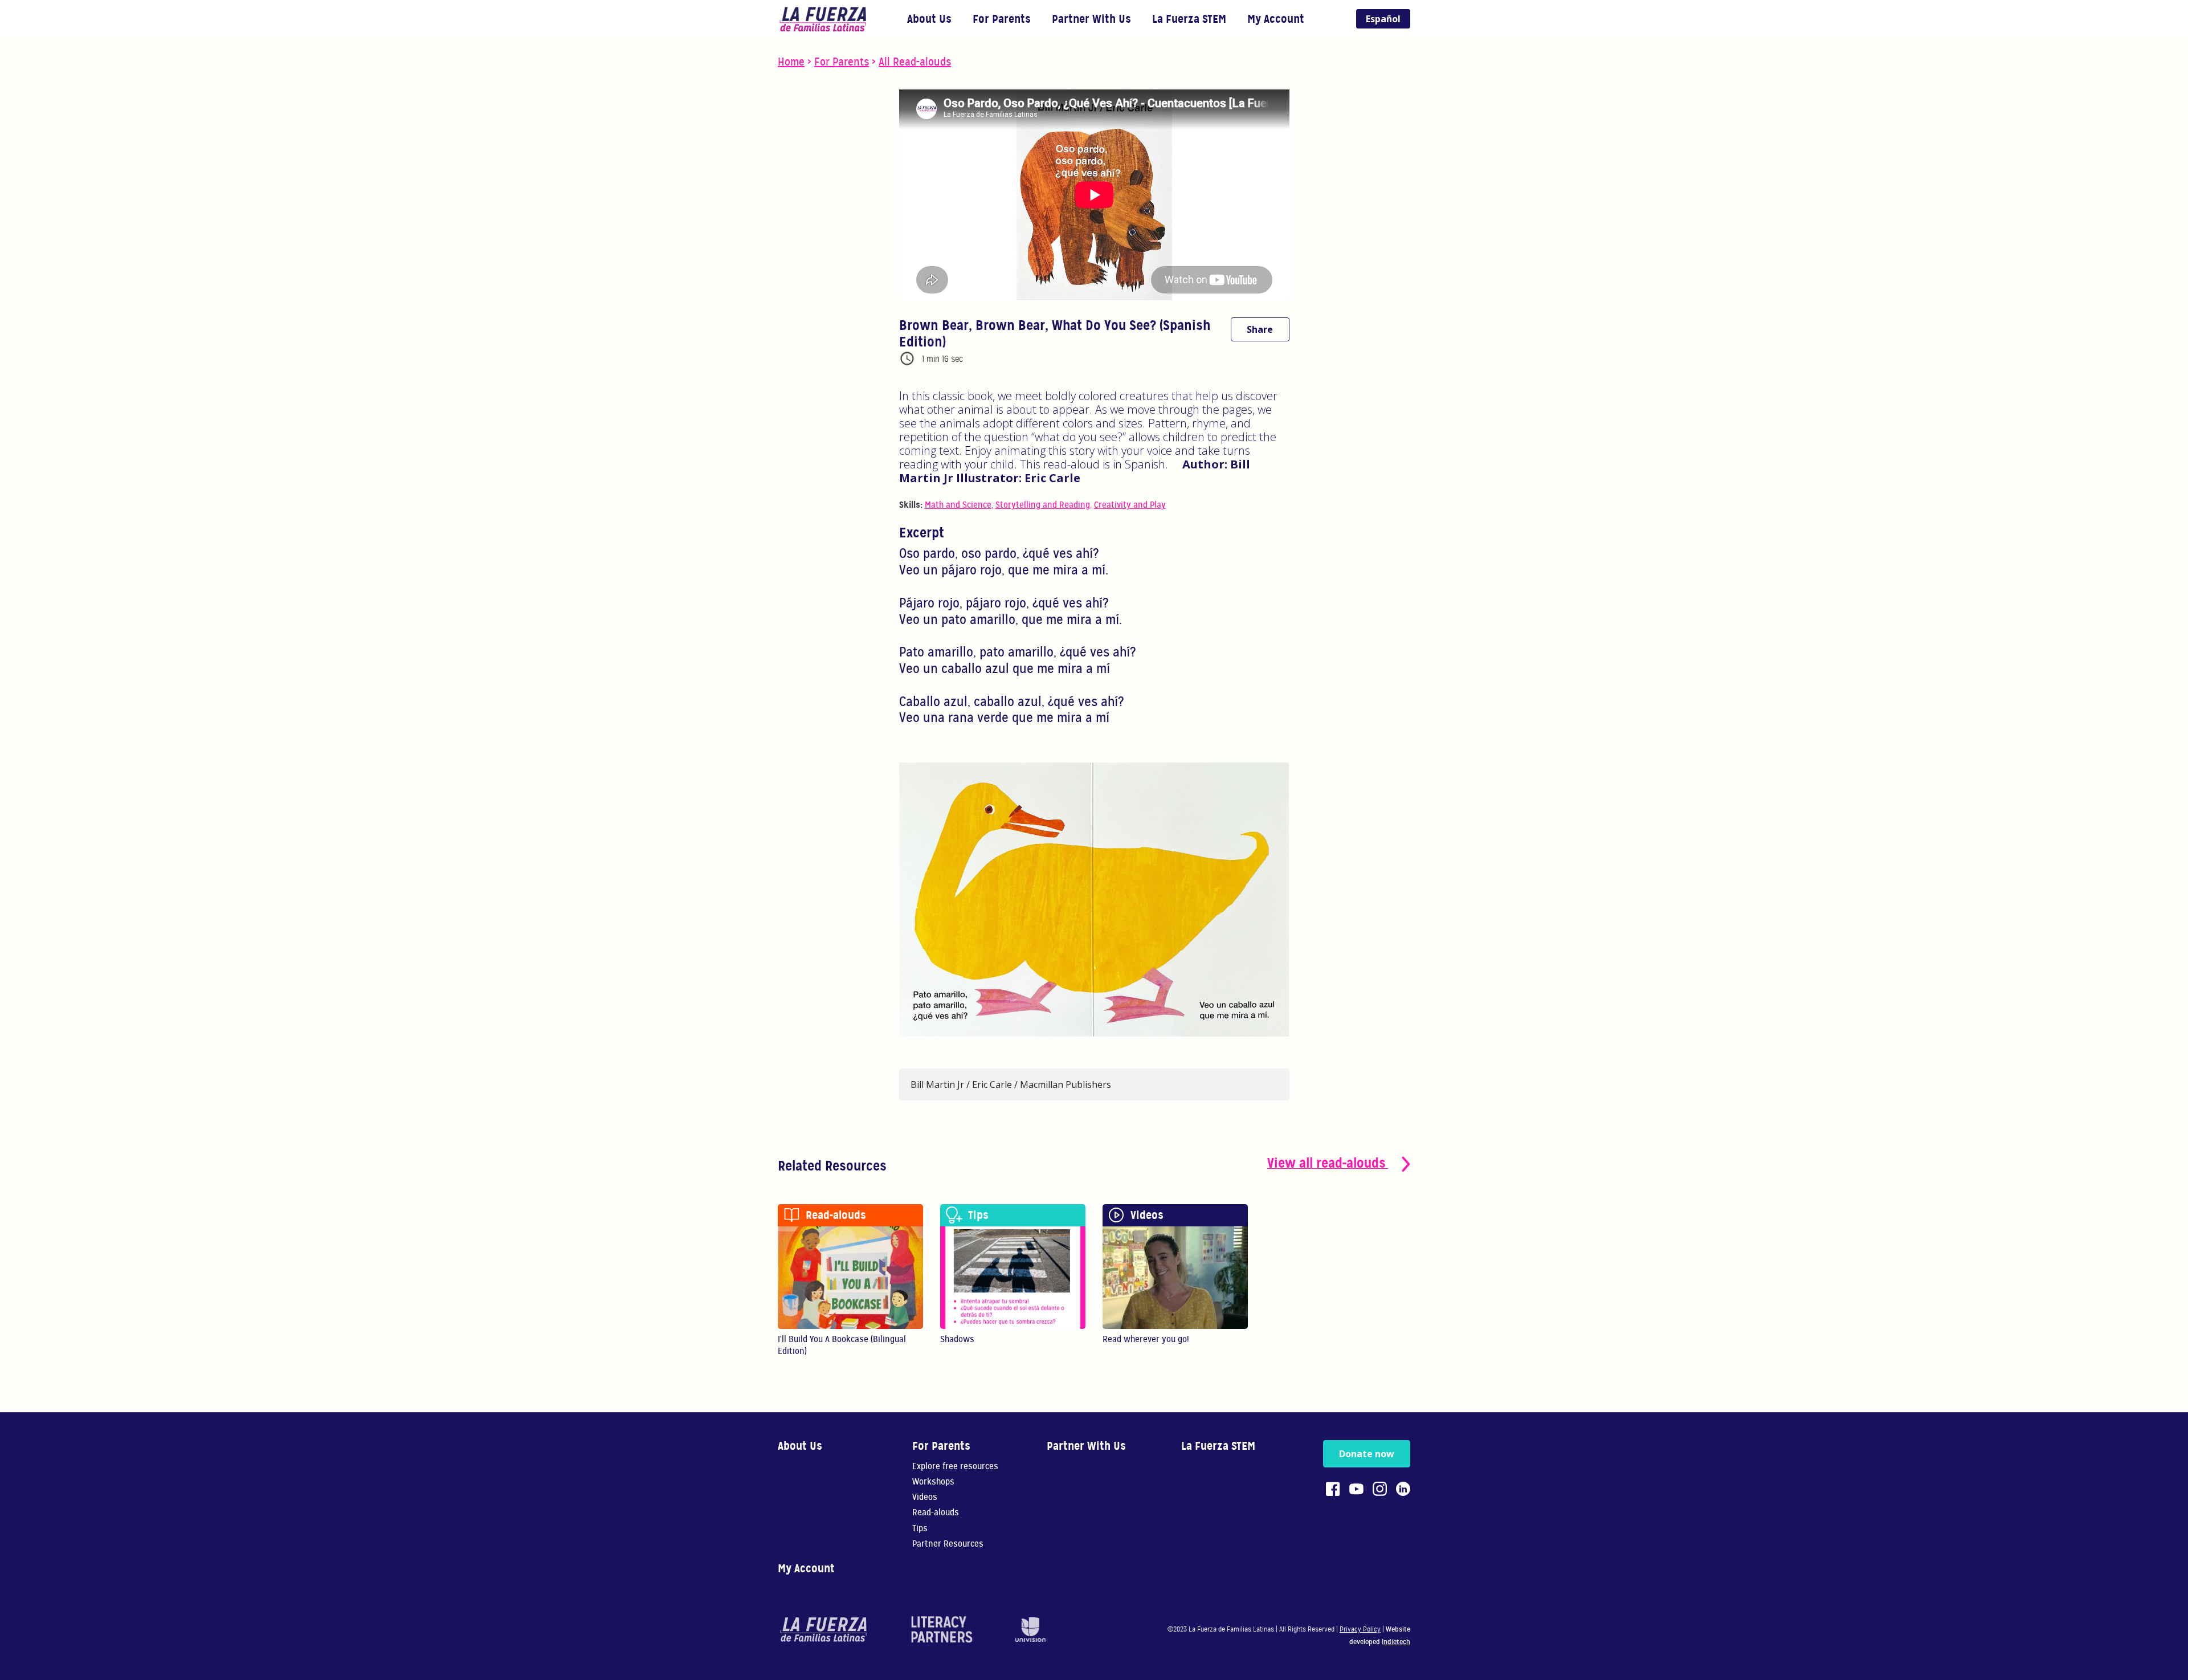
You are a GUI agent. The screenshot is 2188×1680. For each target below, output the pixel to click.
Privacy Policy (1360, 1629)
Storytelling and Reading (1043, 505)
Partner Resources (948, 1544)
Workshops (933, 1482)
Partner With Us (1091, 19)
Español (1383, 19)
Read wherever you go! (1146, 1339)
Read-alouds (936, 1513)
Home (791, 62)
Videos (925, 1497)
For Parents (1002, 19)
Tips (920, 1529)
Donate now (1367, 1454)
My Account (1276, 19)
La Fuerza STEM (1189, 19)
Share (1260, 329)
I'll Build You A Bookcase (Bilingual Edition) (842, 1345)
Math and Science (958, 505)
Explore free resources (955, 1467)
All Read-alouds (915, 62)
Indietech (1396, 1642)
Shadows (957, 1339)
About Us (929, 19)
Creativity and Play (1130, 505)
